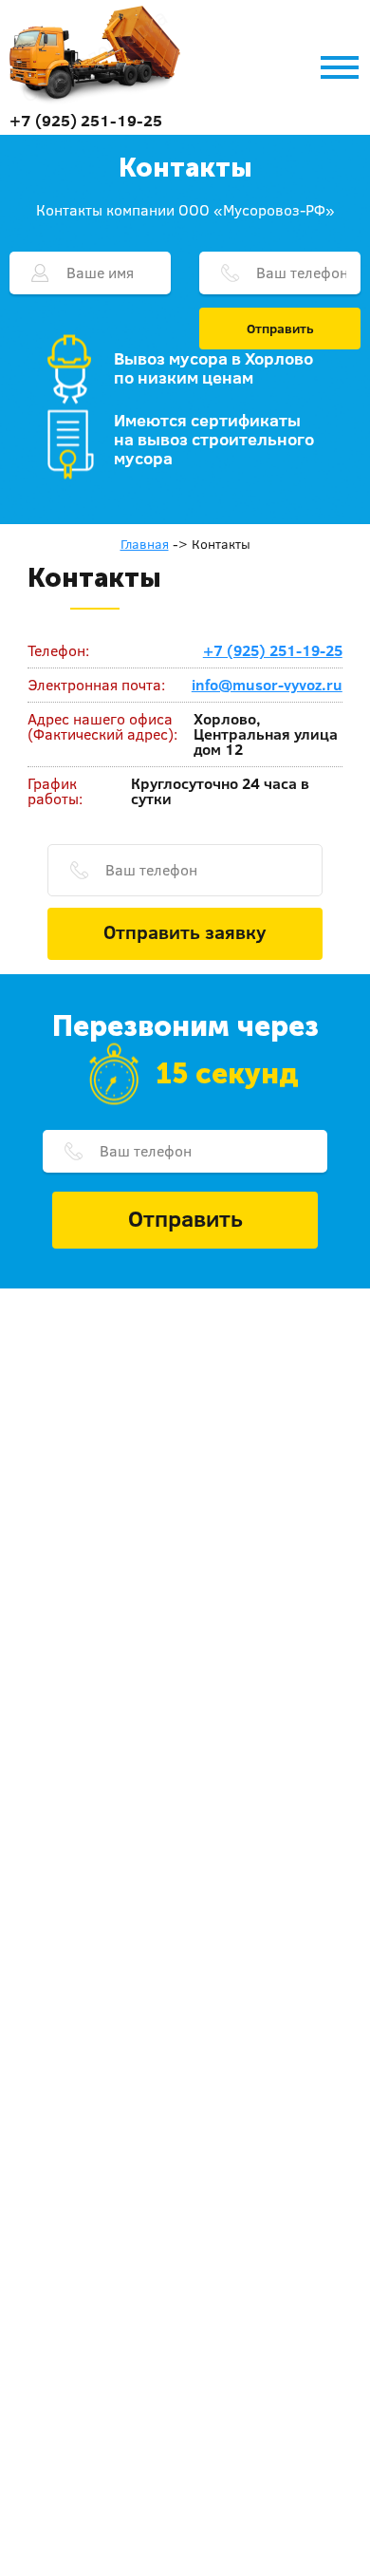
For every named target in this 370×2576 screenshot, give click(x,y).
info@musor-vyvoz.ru (267, 685)
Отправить (280, 329)
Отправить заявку (185, 931)
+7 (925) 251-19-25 (86, 120)
